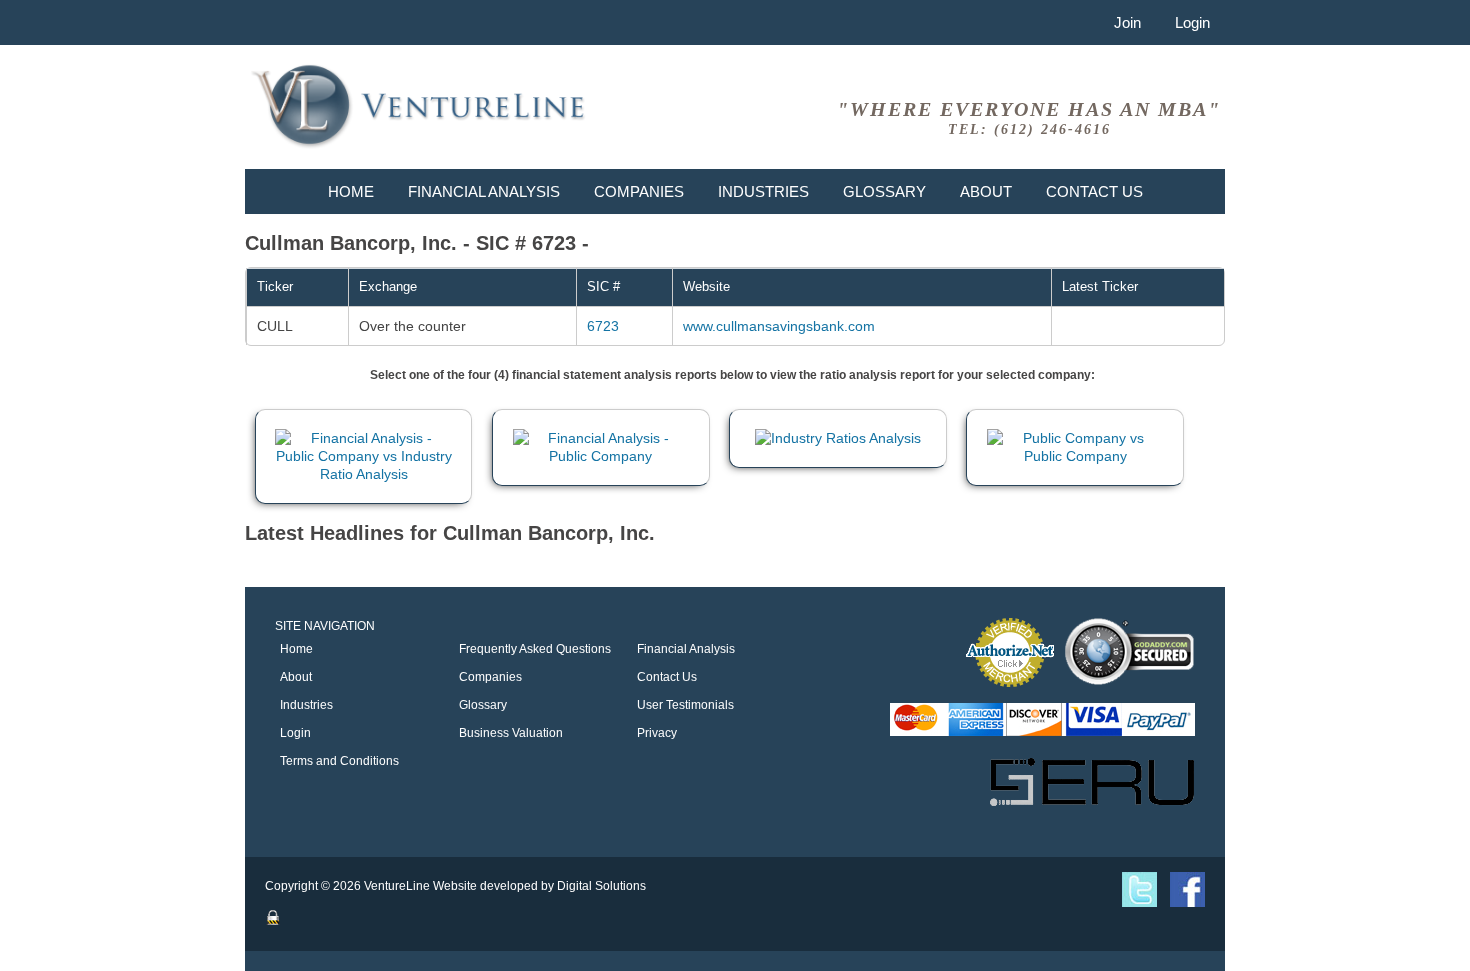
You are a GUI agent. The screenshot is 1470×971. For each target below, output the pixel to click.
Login (1192, 22)
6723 (603, 326)
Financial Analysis (484, 191)
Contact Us (1094, 191)
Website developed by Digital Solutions (539, 886)
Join (1127, 22)
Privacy (657, 733)
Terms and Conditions (339, 761)
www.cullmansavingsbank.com (779, 326)
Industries (763, 191)
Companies (639, 191)
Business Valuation (511, 733)
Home (351, 191)
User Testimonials (685, 705)
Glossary (884, 191)
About (986, 191)
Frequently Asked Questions (535, 649)
